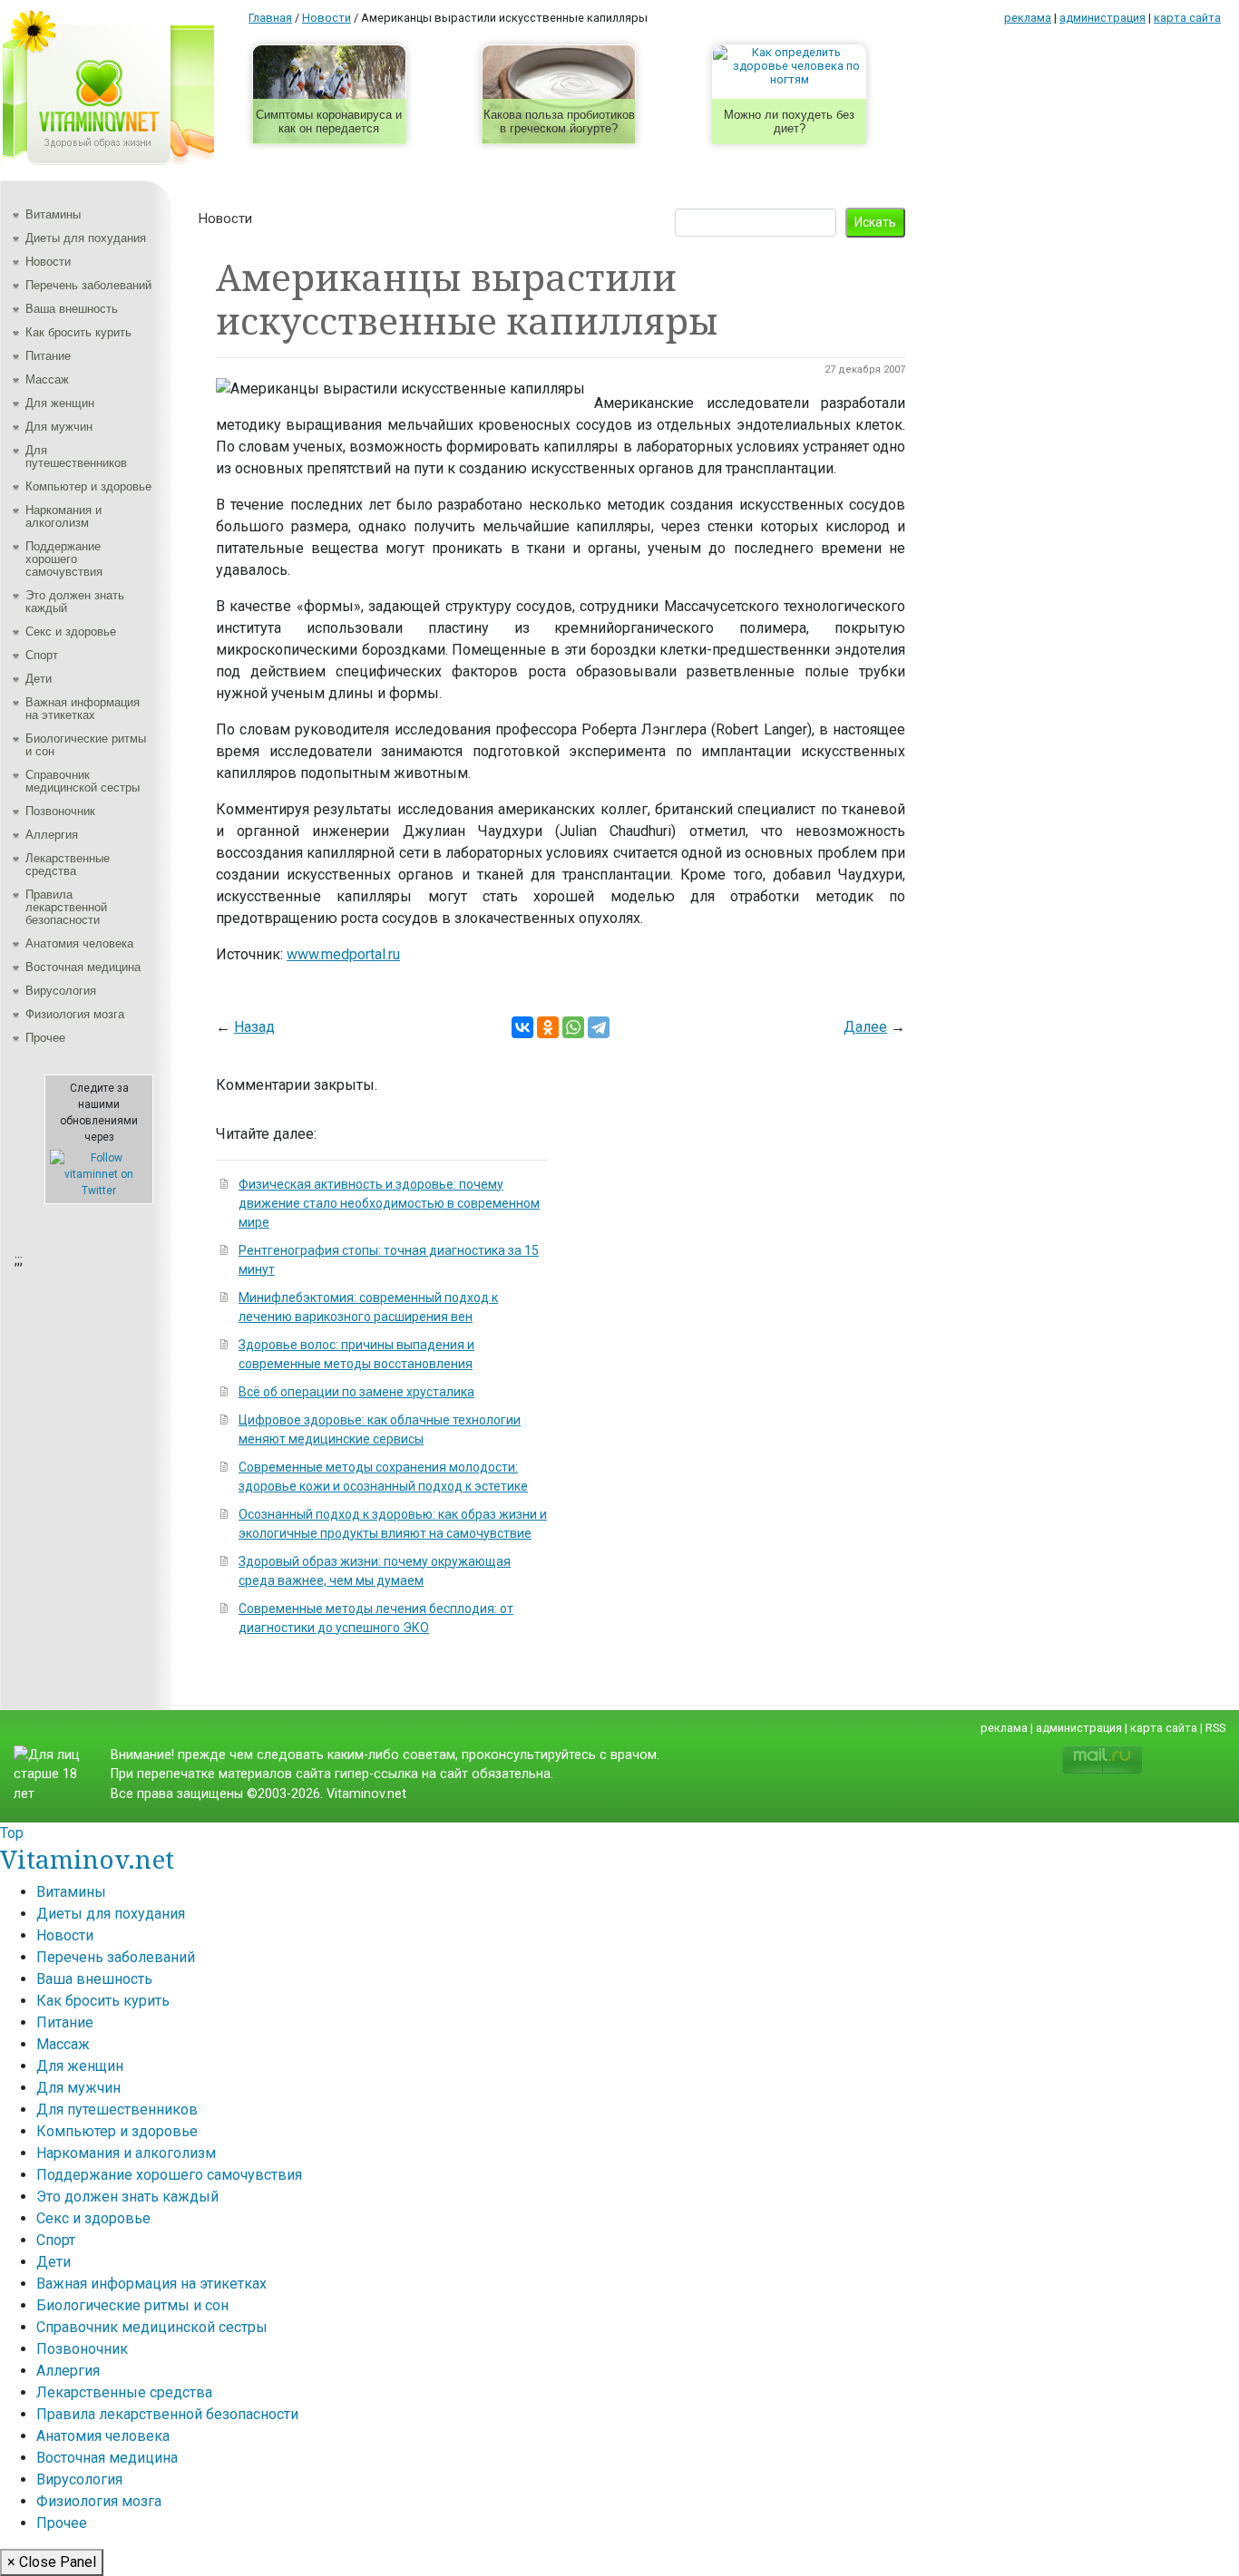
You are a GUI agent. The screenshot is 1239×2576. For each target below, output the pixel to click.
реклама (1028, 18)
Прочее (45, 1038)
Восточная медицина (83, 967)
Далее (865, 1027)
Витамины (53, 214)
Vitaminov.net (87, 1859)
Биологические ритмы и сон (86, 745)
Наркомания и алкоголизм (63, 516)
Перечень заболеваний (88, 285)
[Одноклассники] (548, 1027)
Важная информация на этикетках (83, 709)
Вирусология (61, 991)
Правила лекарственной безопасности (66, 907)
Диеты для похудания (86, 238)
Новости (48, 262)
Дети (39, 679)
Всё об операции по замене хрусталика (356, 1392)
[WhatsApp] (573, 1027)
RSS (1215, 1728)
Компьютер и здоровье (88, 486)
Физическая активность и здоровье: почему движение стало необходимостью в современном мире (389, 1203)
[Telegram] (599, 1027)
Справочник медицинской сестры (83, 781)
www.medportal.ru (343, 954)
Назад (254, 1027)
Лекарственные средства (68, 865)
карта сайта (1187, 18)
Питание (48, 356)
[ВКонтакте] (522, 1027)
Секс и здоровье (71, 632)
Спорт (42, 655)
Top (12, 1833)
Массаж (47, 379)
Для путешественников (76, 457)
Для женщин (60, 403)
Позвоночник (60, 811)
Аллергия (52, 835)
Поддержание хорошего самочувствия (64, 559)
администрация (1102, 18)
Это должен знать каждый (75, 602)
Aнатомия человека (79, 943)
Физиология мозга (75, 1014)
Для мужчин (59, 427)
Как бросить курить (78, 332)
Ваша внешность (72, 309)
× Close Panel (52, 2562)
